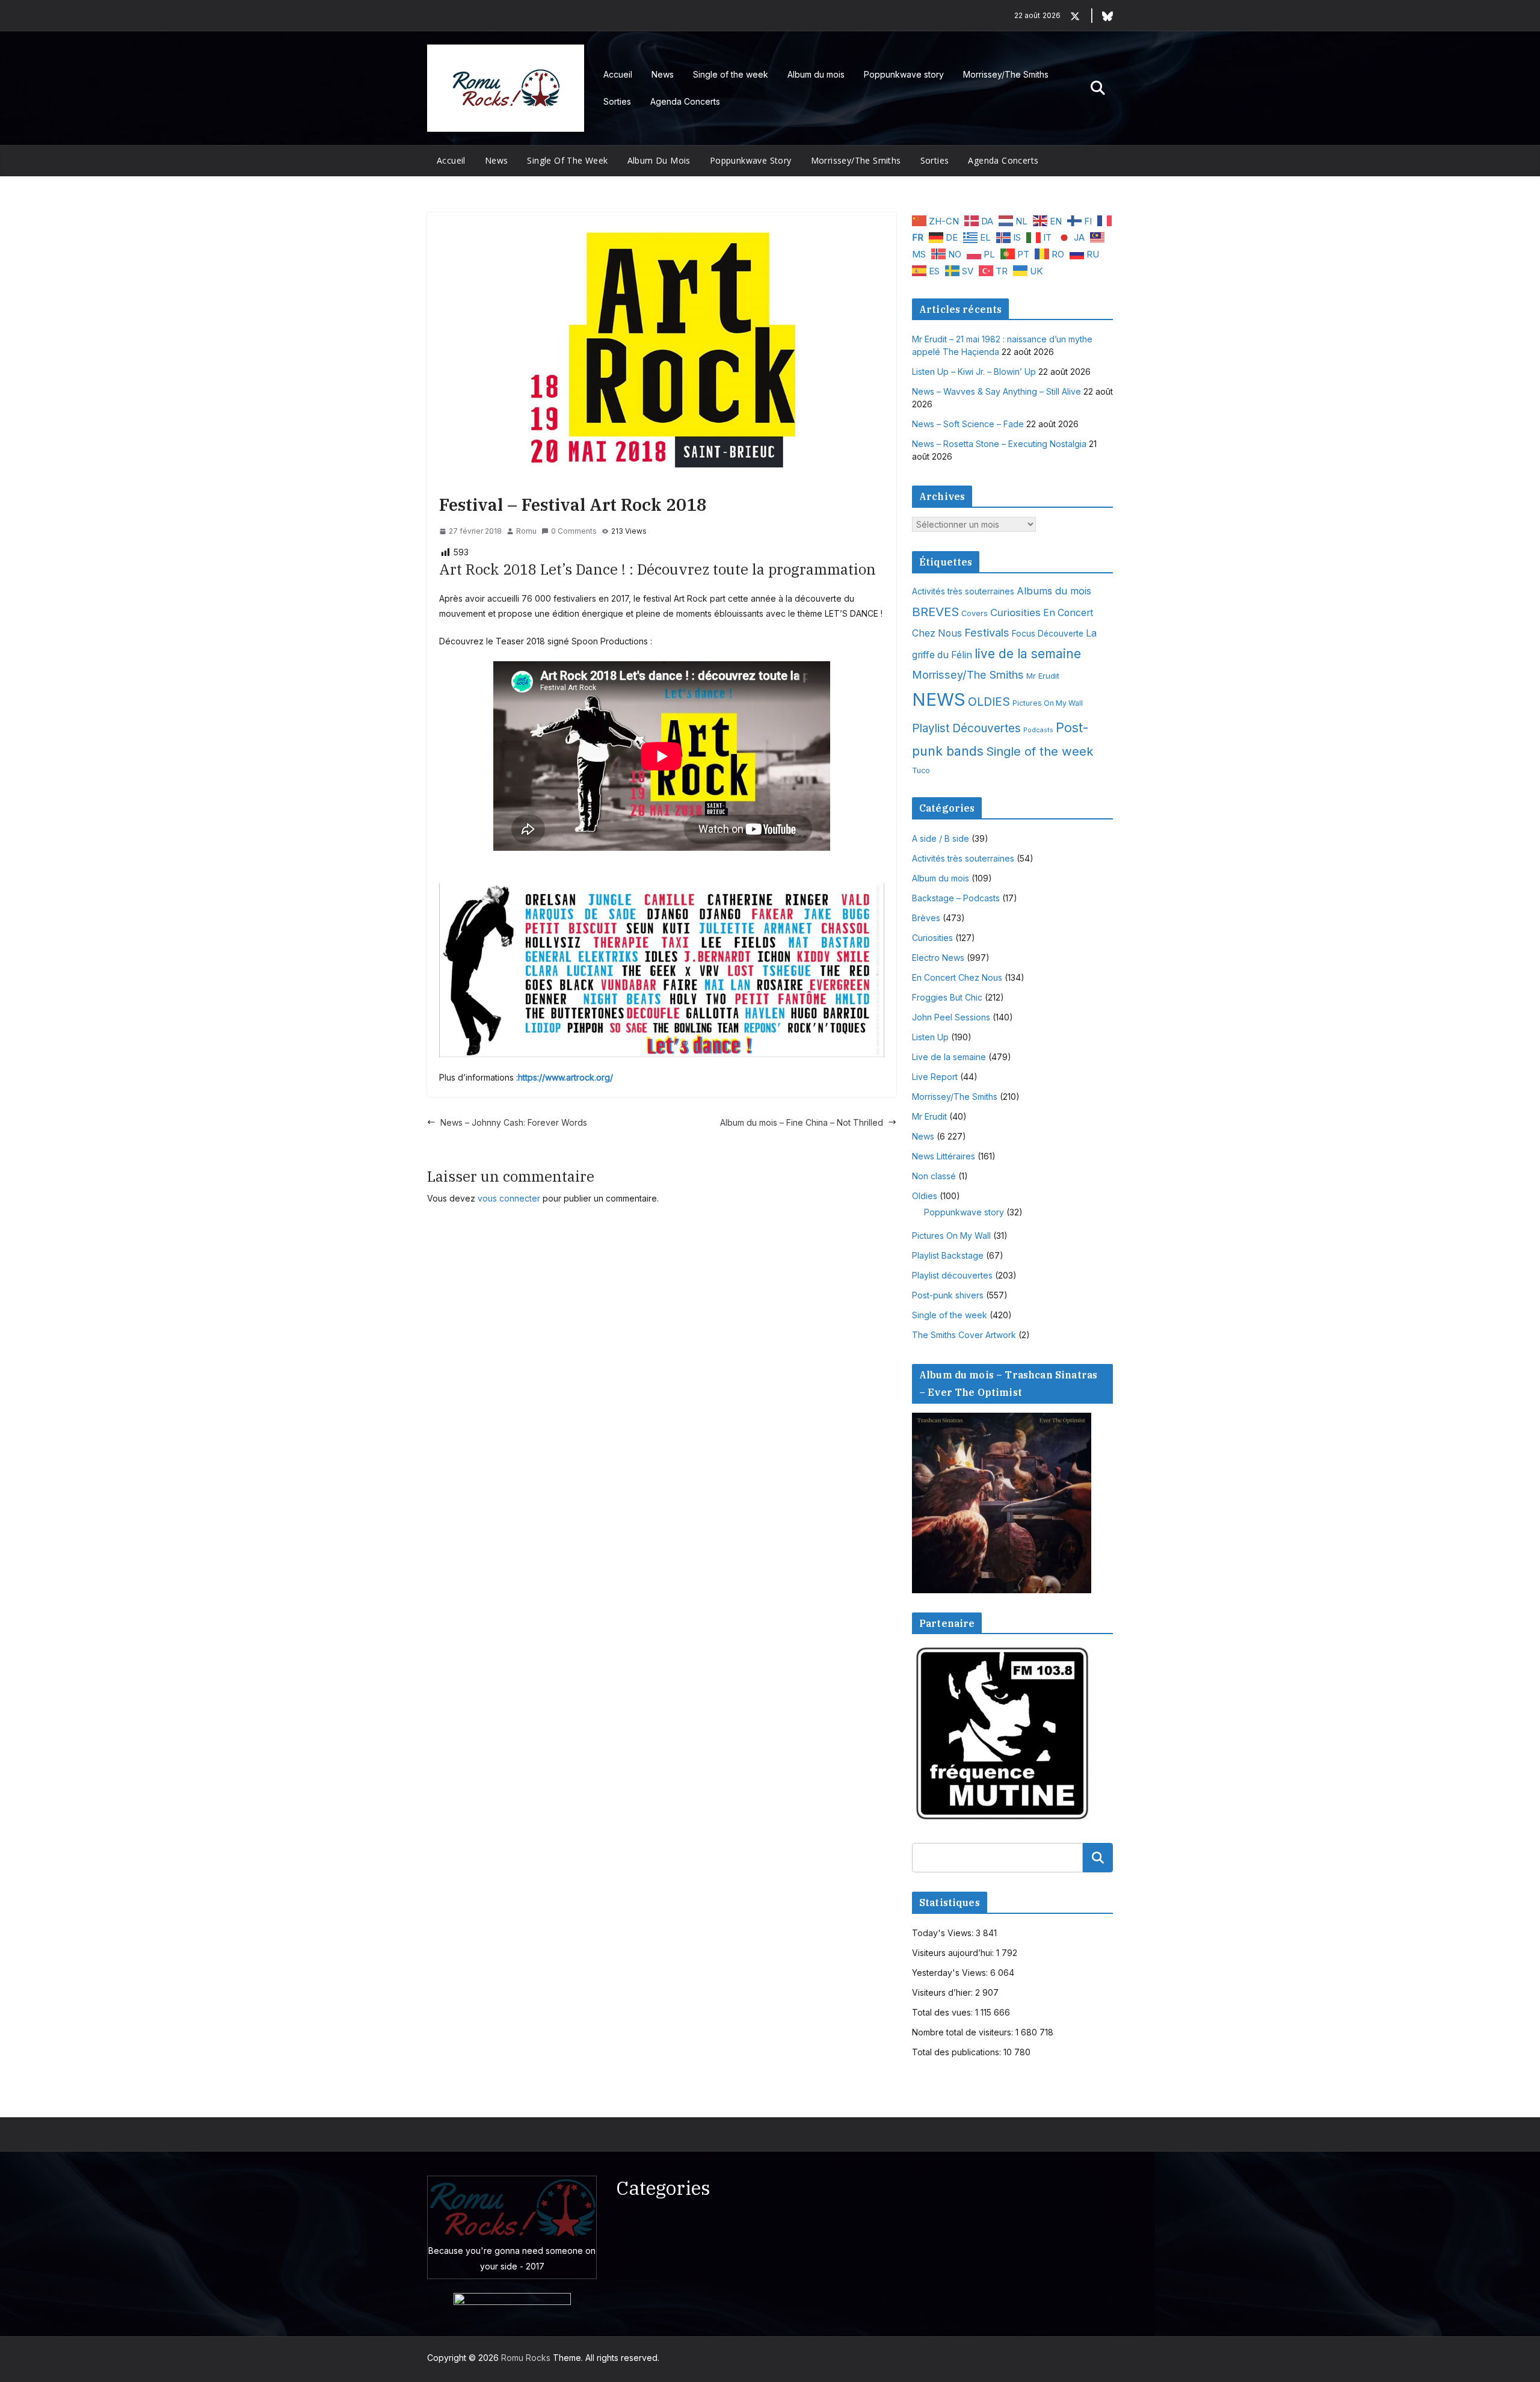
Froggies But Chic (947, 997)
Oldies (925, 1196)
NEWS (939, 699)
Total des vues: (944, 2012)
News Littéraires (944, 1156)
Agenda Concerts (685, 101)
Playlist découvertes (952, 1275)
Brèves (926, 918)
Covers (975, 613)
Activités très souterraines (963, 591)
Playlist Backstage (948, 1255)
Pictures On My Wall (1048, 703)
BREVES (935, 612)
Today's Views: (944, 1933)
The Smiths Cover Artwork (964, 1335)
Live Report (935, 1077)
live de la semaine (1028, 654)
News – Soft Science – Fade (968, 424)
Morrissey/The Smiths (1006, 74)
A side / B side (941, 838)
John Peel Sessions (951, 1017)
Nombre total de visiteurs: (964, 2032)
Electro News (938, 958)
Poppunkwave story (904, 74)
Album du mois (816, 74)
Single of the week (731, 74)
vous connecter (509, 1198)
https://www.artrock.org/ (565, 1077)
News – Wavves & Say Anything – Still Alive (996, 391)
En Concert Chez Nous (957, 977)
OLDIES (989, 702)
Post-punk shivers (948, 1295)
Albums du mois (1054, 591)
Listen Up (930, 1037)
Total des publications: (958, 2052)
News (663, 74)
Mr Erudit (1043, 676)
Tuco (921, 770)
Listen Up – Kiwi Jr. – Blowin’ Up (974, 372)
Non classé (934, 1176)
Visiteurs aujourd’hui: (954, 1953)
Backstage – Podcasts (956, 898)
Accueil (618, 74)
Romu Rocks (526, 2358)
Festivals (987, 632)
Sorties (617, 101)
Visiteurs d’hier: (944, 1992)
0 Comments (574, 531)
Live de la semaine (949, 1057)
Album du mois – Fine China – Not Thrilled (802, 1122)
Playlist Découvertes (966, 728)
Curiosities (1015, 612)
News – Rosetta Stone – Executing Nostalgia (999, 444)
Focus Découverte (1048, 634)
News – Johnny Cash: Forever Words (514, 1122)
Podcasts (1038, 730)
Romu (526, 531)
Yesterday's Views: (951, 1973)
